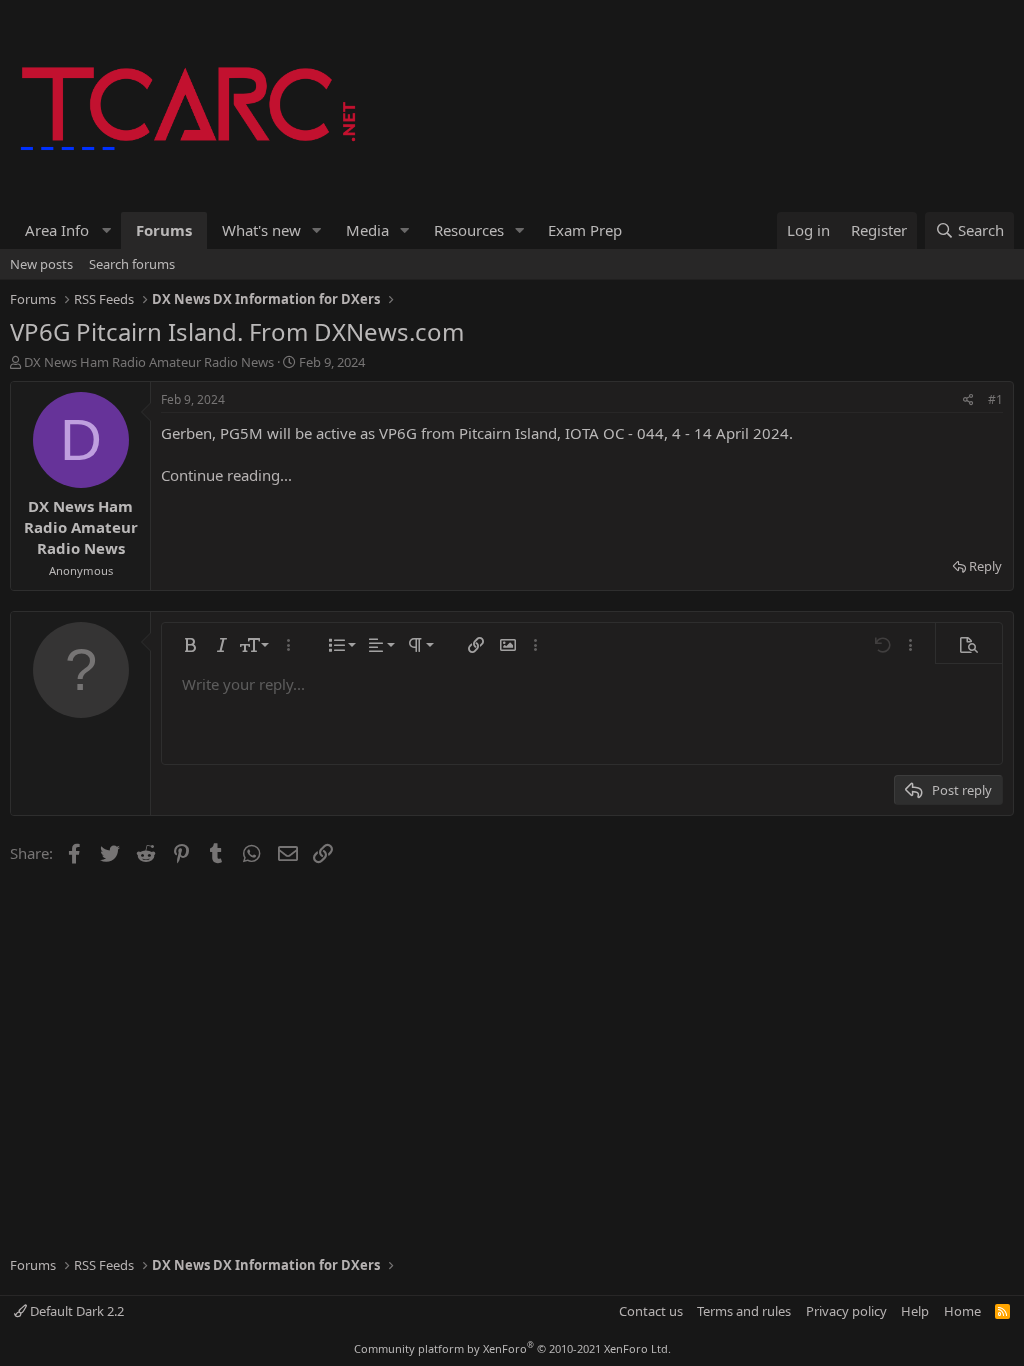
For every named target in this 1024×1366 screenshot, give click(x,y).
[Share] (968, 400)
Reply (985, 566)
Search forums (132, 264)
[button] (65, 230)
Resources (469, 230)
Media (367, 230)
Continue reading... (226, 475)
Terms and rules (744, 1311)
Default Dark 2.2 (75, 1311)
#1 (995, 399)
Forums (164, 230)
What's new (261, 230)
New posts (41, 264)
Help (915, 1311)
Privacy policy (846, 1311)
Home (962, 1311)
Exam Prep (585, 230)
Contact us (651, 1311)
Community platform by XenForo (512, 1348)
